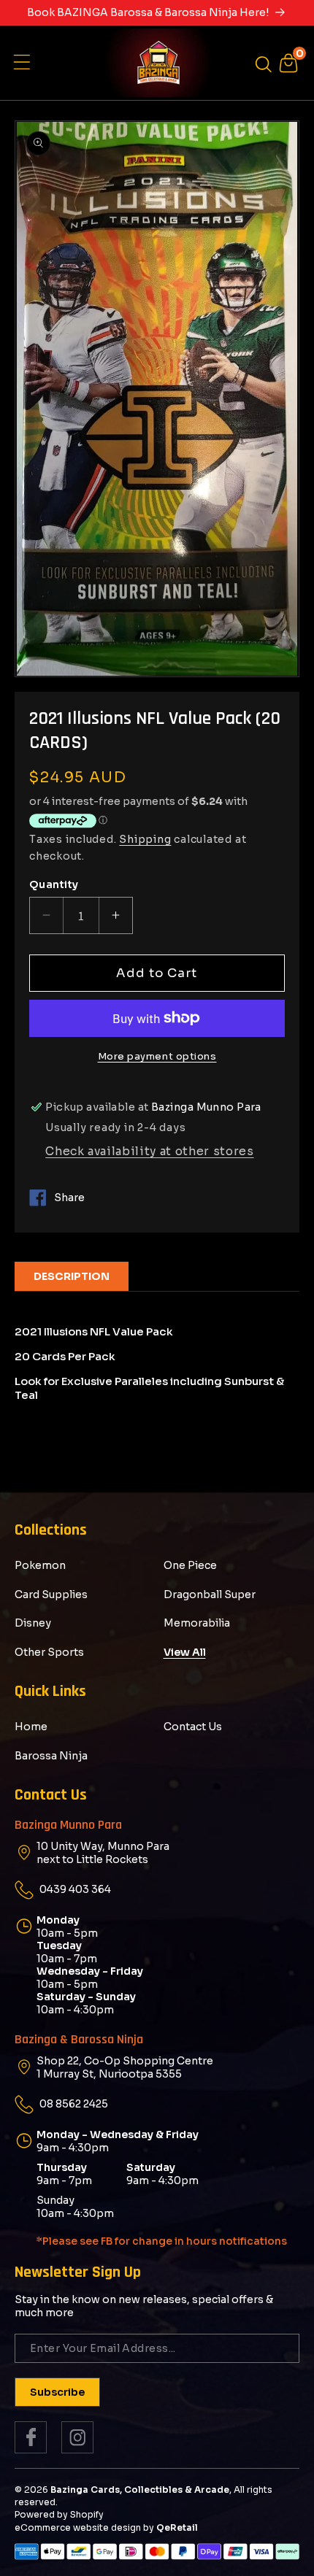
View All (185, 1652)
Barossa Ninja (51, 1756)
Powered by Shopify (59, 2514)
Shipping (145, 839)
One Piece (190, 1565)
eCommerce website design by (84, 2527)
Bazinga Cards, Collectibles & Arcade (140, 2490)
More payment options (157, 1056)
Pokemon (40, 1565)
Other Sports (49, 1652)
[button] (26, 63)
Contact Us (193, 1727)
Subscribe (57, 2392)
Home (31, 1727)
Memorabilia (197, 1623)
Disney (33, 1623)
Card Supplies (51, 1594)
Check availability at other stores (149, 1151)
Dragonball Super (210, 1594)
